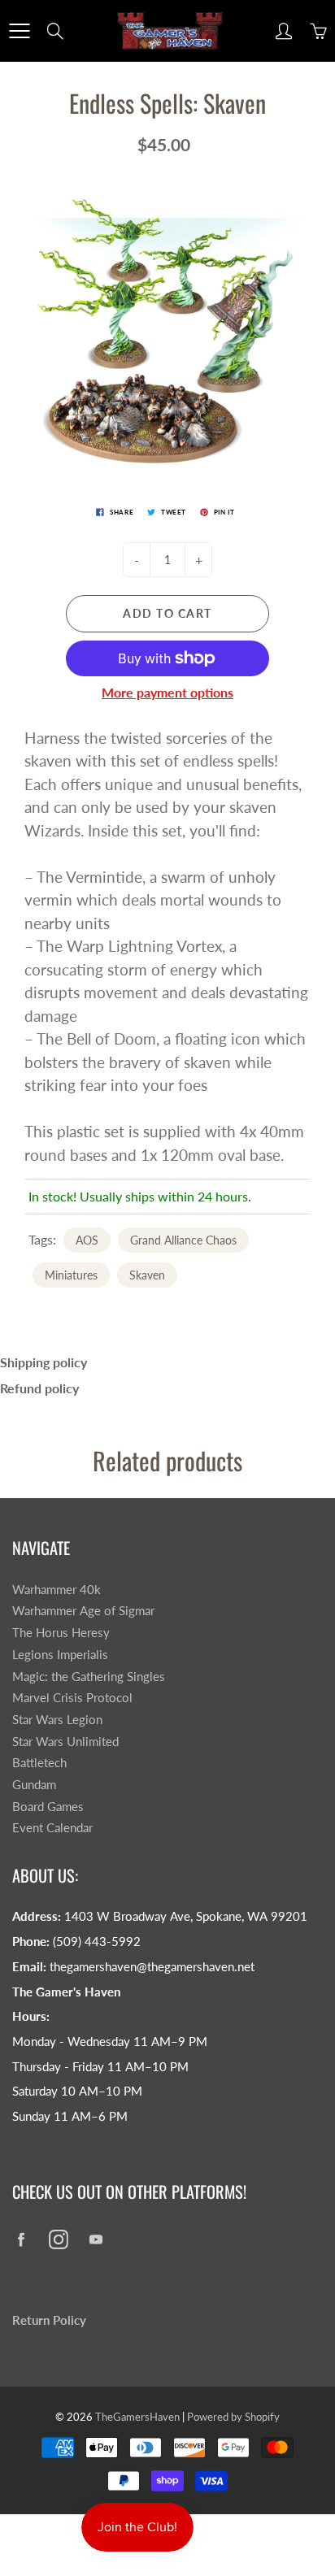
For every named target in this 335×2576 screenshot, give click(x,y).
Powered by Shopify (233, 2417)
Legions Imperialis (60, 1655)
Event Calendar (52, 1828)
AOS (87, 1240)
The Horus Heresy (61, 1633)
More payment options (167, 692)
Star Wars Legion (57, 1720)
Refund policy (39, 1388)
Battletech (39, 1763)
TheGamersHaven (137, 2417)
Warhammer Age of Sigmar (83, 1611)
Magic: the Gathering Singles (89, 1677)
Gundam (34, 1785)
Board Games (48, 1807)
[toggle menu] (19, 31)
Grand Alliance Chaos (183, 1240)
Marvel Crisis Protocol (72, 1698)
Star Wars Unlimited (65, 1742)
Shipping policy (44, 1362)
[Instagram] (58, 2240)
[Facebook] (21, 2240)
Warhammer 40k (57, 1590)
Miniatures (71, 1275)
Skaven (147, 1275)
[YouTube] (96, 2240)
